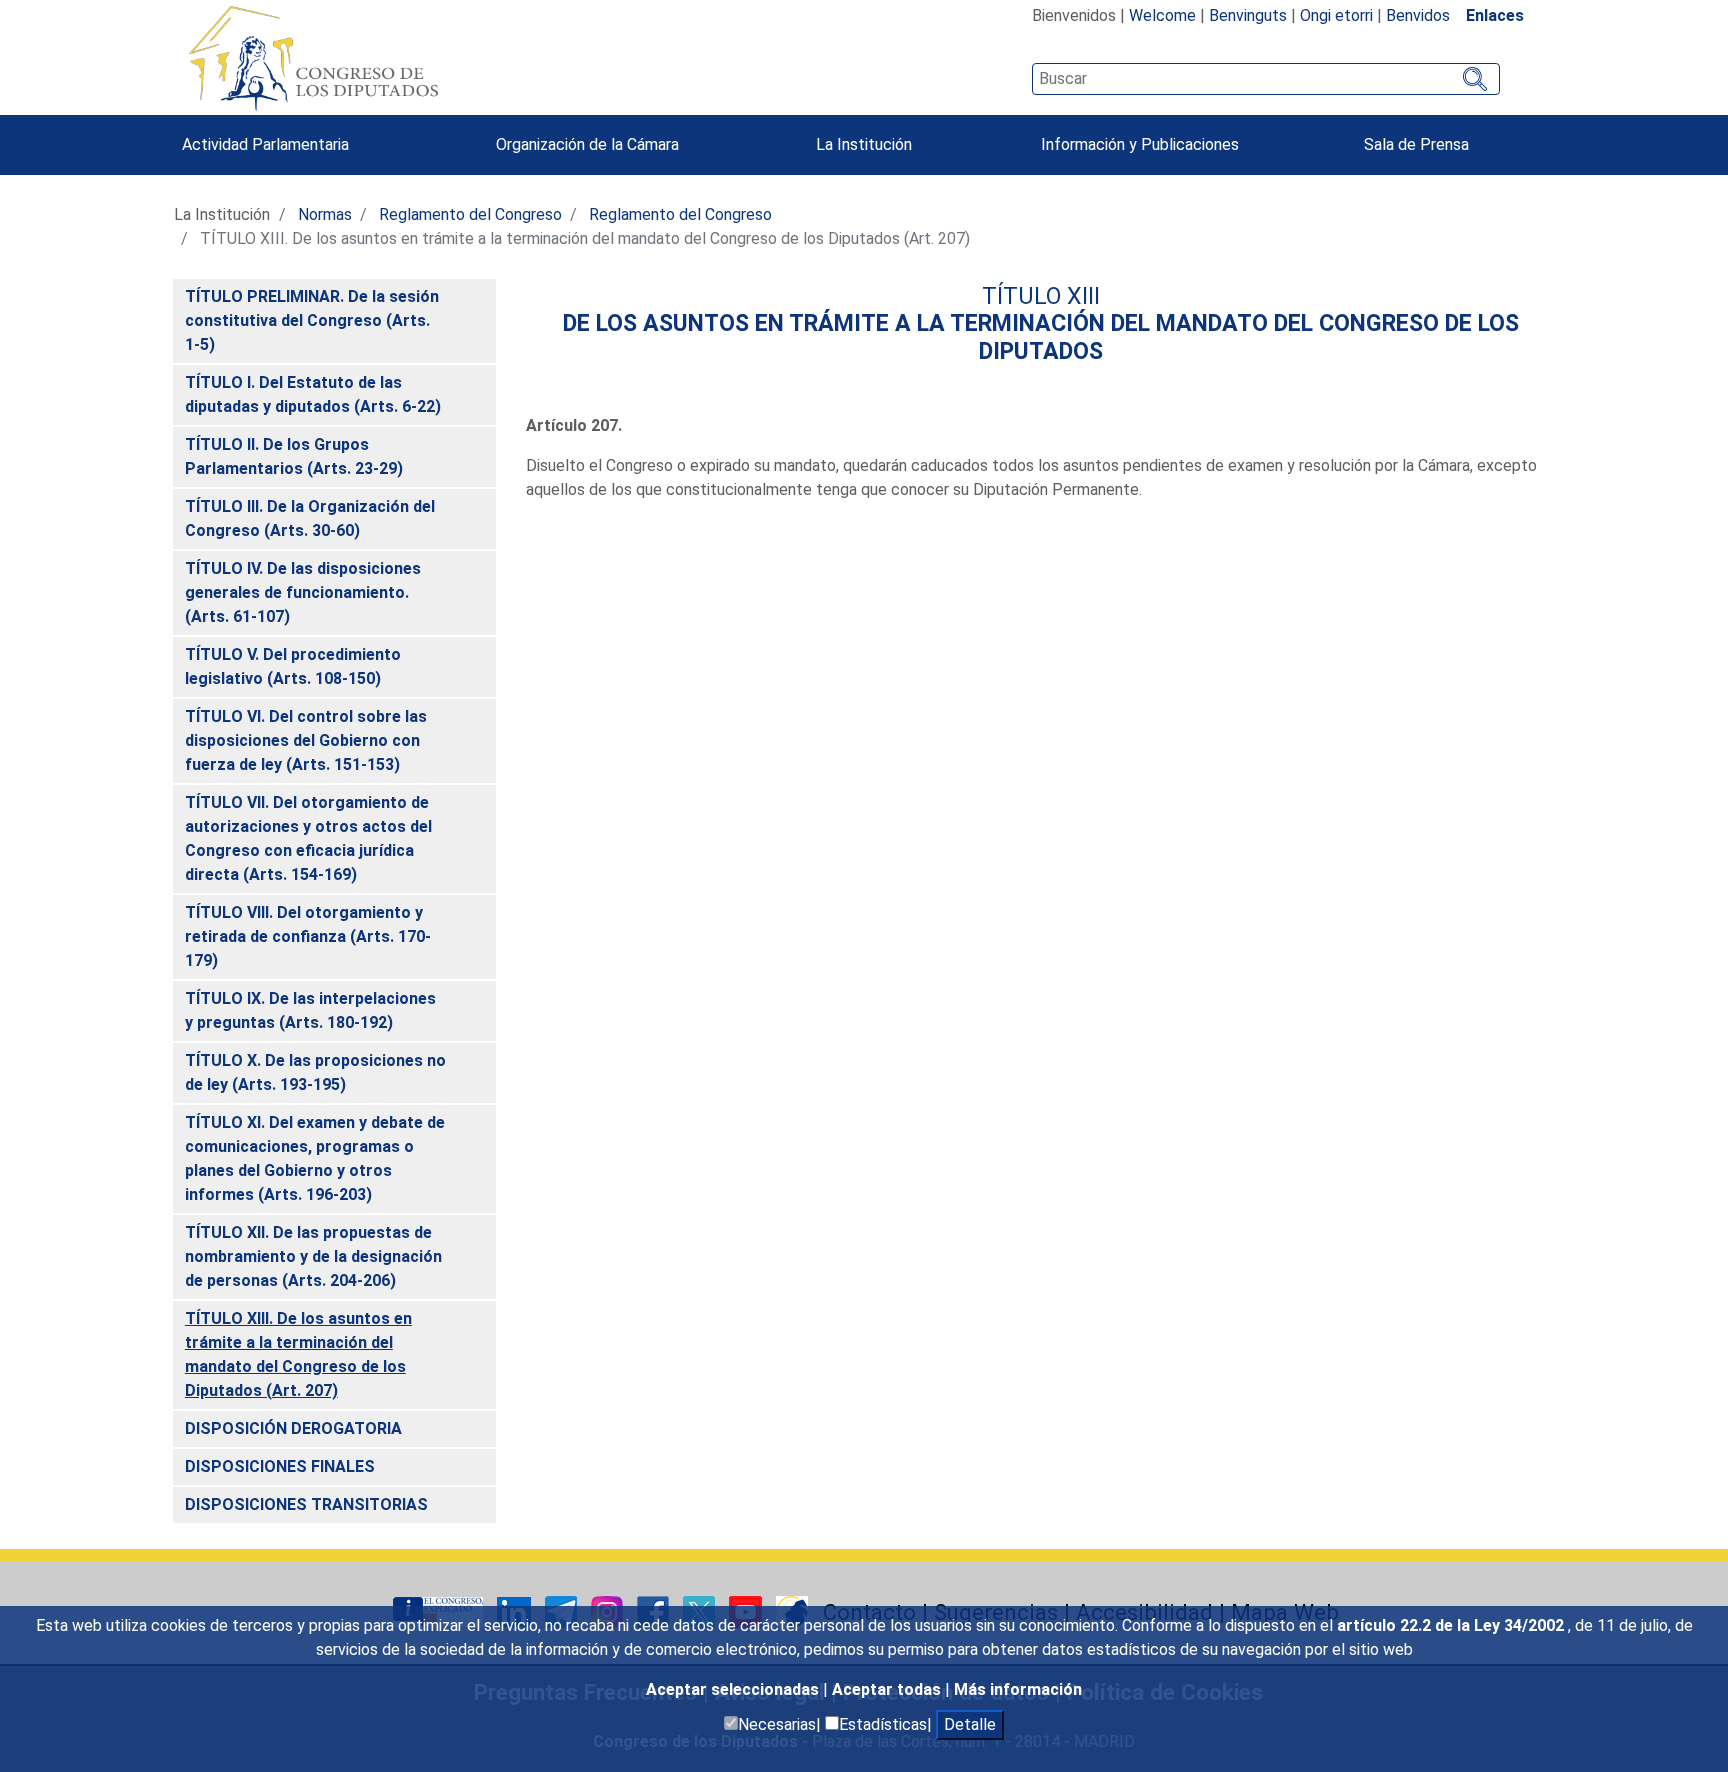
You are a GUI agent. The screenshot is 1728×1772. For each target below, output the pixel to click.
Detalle (970, 1724)
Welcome (1162, 15)
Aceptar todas (888, 1689)
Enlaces (1495, 15)
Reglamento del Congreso (470, 214)
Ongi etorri (1336, 15)
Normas (325, 214)
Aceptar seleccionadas (734, 1689)
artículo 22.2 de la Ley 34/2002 (1452, 1625)
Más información (1018, 1689)
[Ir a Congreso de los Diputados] (313, 58)
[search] (1265, 79)
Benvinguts (1248, 15)
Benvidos (1418, 15)
